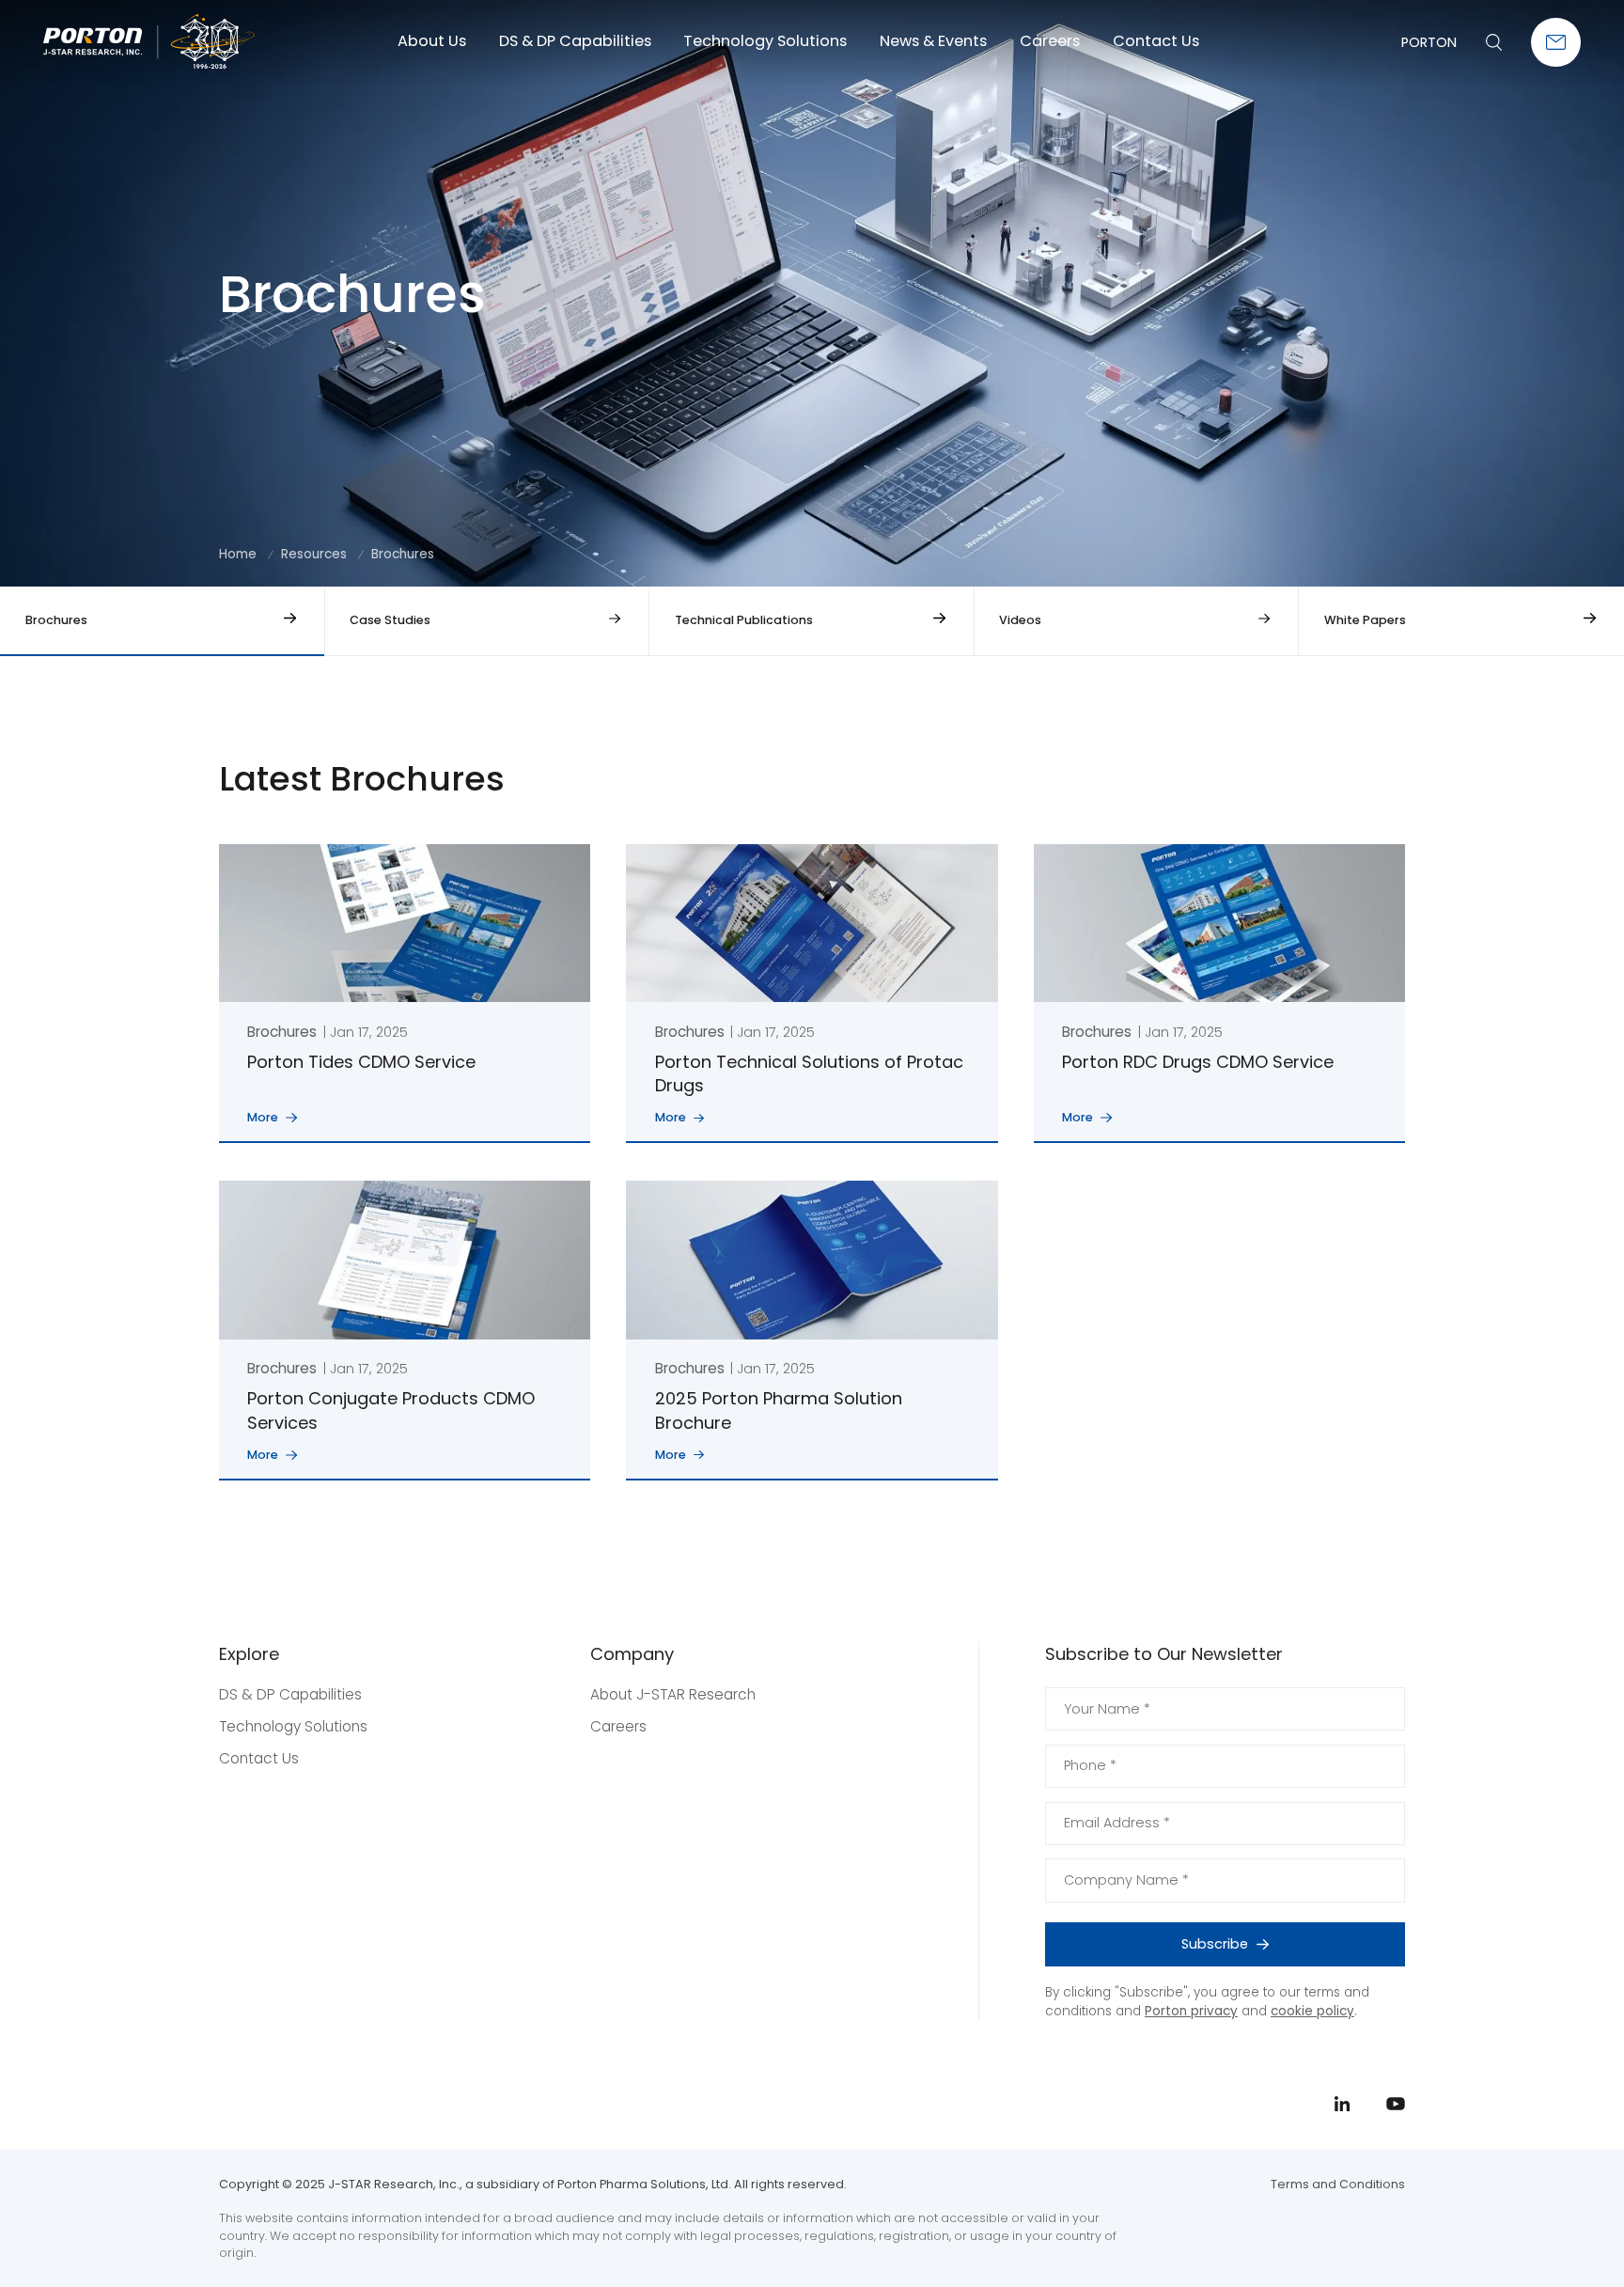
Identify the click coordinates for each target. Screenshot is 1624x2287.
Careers (1050, 41)
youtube (1554, 1188)
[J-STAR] (149, 41)
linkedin (1554, 1145)
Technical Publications (744, 620)
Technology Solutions (765, 41)
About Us (432, 41)
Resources (314, 554)
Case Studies (390, 620)
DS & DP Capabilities (575, 41)
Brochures (56, 620)
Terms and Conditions (1338, 2184)
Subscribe (1215, 1944)
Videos (1020, 620)
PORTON (1429, 42)
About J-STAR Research (673, 1694)
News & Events (933, 41)
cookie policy (1312, 2011)
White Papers (1365, 620)
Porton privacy (1191, 2011)
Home (238, 554)
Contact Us (1156, 41)
